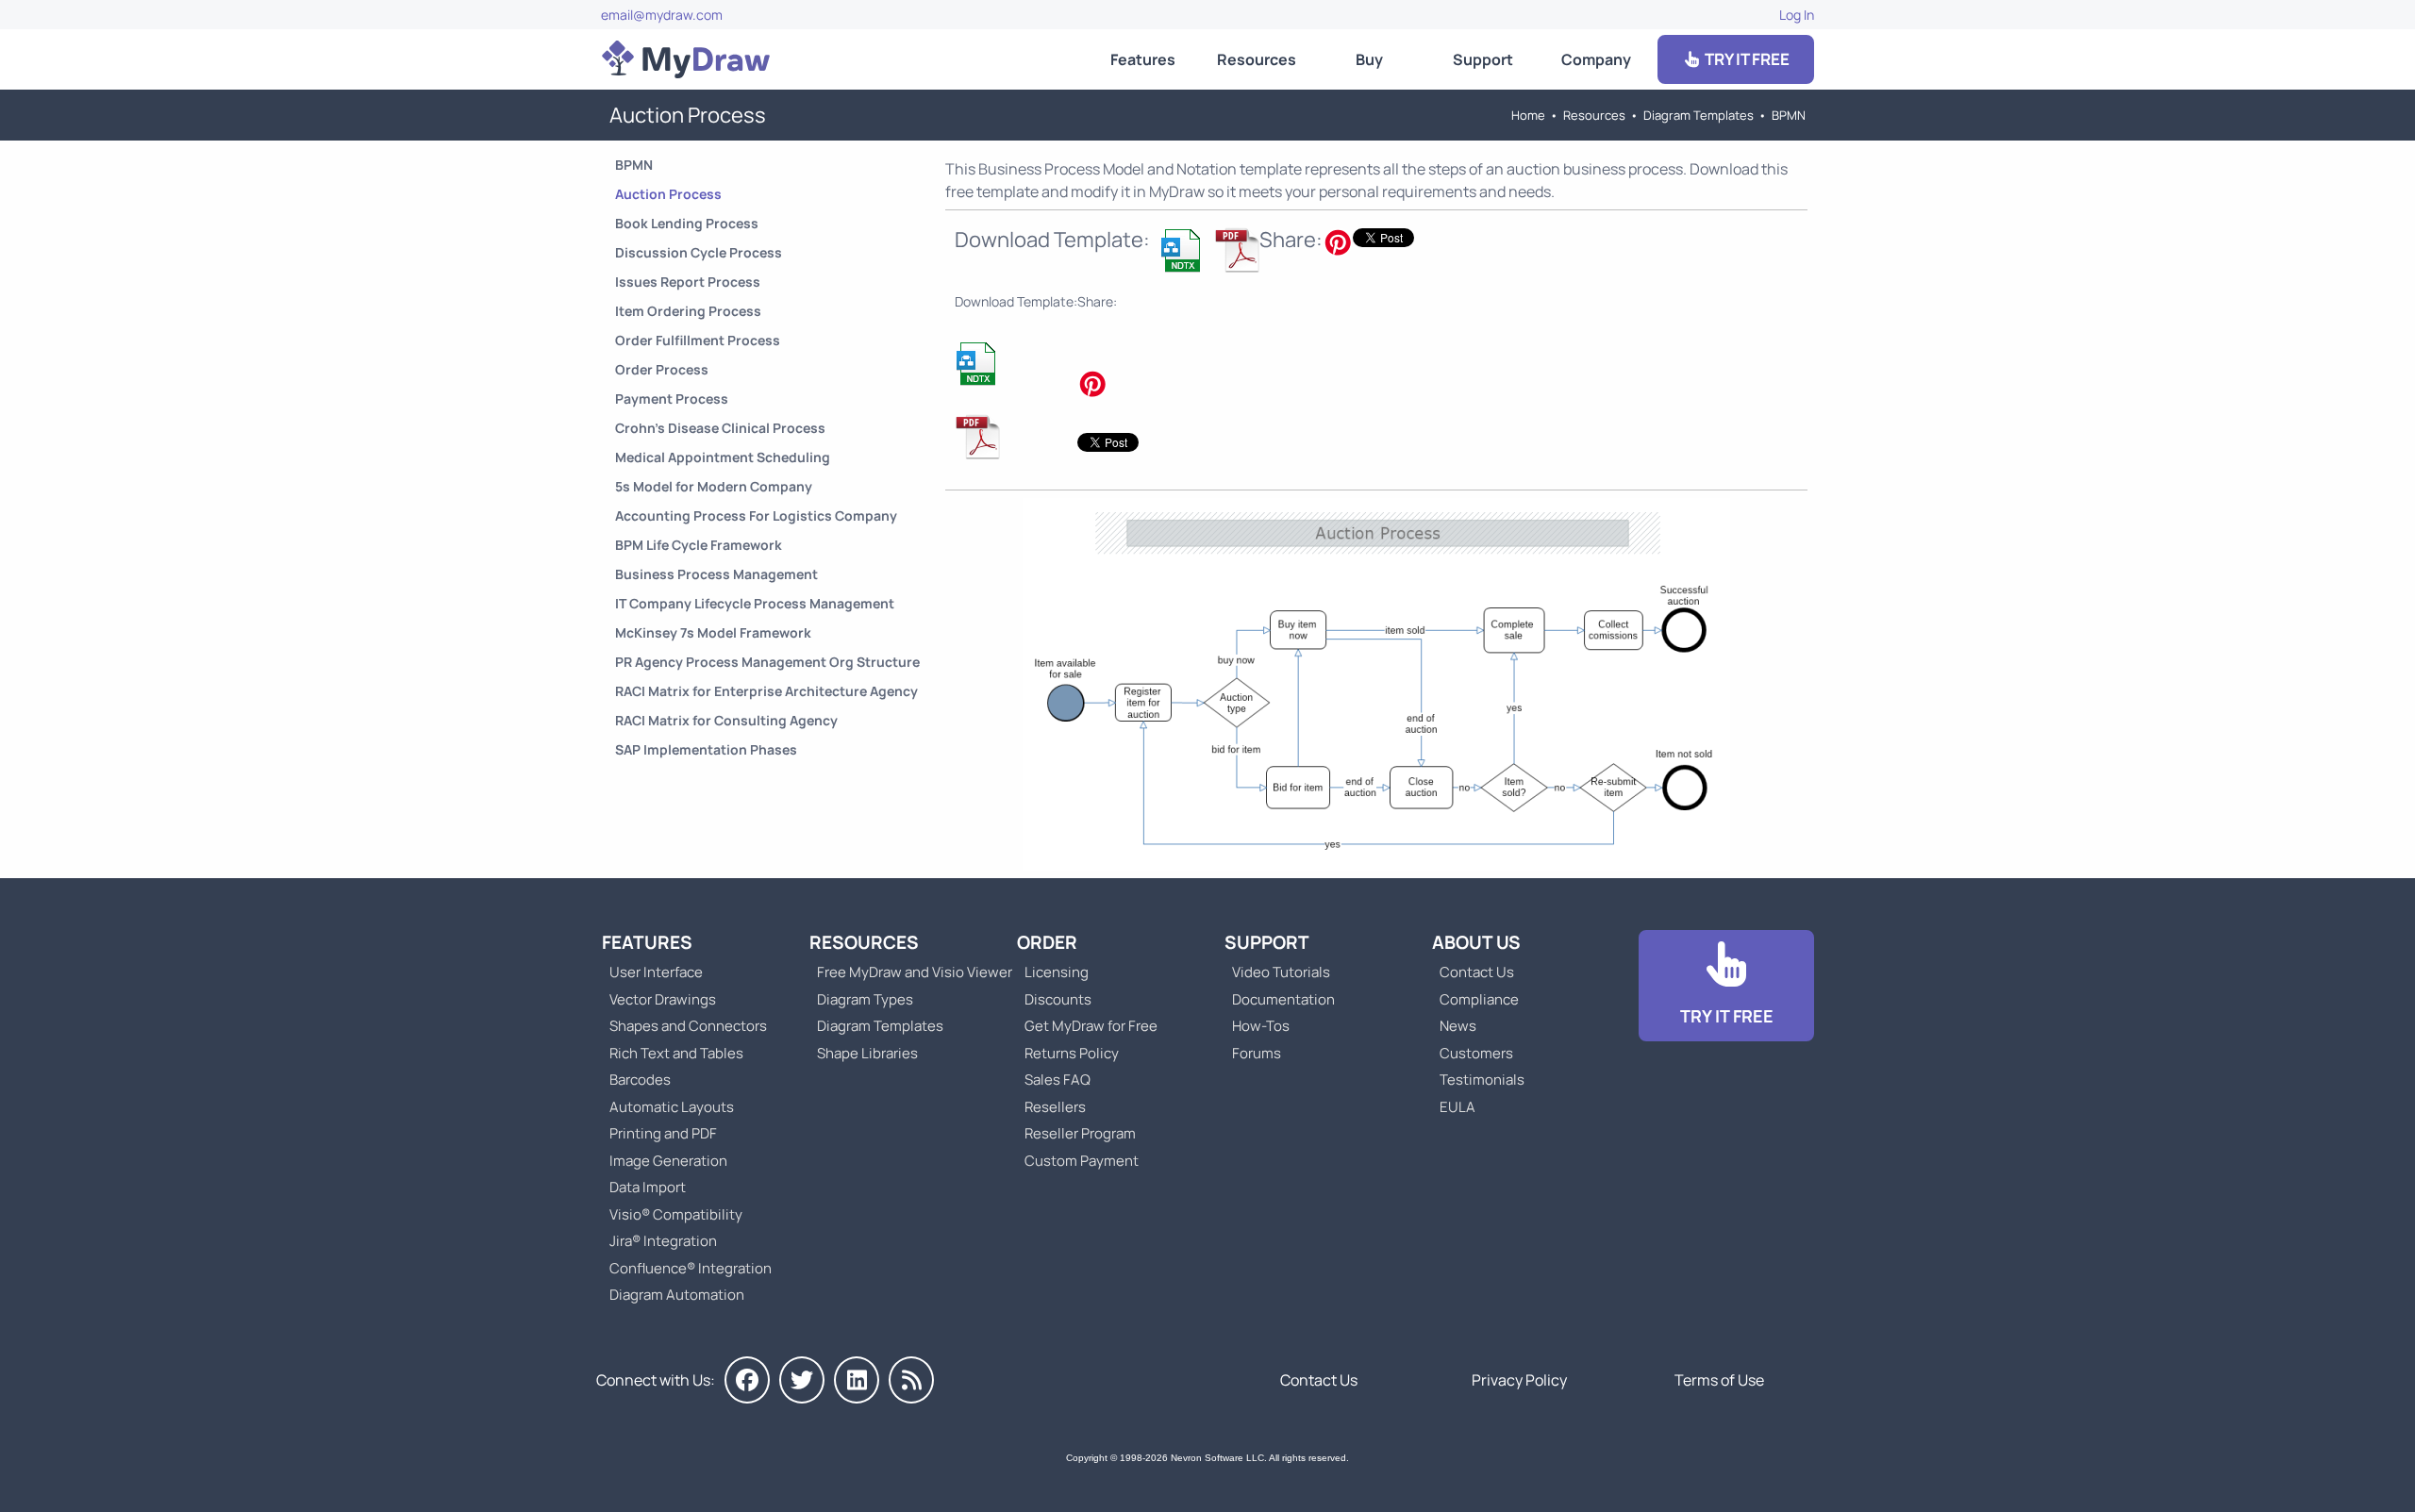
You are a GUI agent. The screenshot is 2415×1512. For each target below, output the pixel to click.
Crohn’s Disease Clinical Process (720, 428)
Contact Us (1477, 972)
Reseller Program (1080, 1133)
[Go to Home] (686, 59)
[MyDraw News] (911, 1380)
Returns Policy (1072, 1053)
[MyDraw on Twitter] (802, 1380)
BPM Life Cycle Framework (699, 545)
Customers (1476, 1053)
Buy (1369, 59)
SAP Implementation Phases (706, 749)
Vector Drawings (663, 999)
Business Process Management (716, 574)
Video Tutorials (1281, 972)
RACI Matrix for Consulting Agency (726, 720)
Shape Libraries (867, 1053)
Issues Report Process (688, 282)
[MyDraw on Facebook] (747, 1380)
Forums (1257, 1053)
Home (1528, 115)
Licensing (1057, 972)
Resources (1257, 59)
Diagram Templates (1699, 115)
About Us (1476, 942)
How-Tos (1261, 1026)
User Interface (656, 972)
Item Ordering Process (688, 311)
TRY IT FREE (1746, 59)
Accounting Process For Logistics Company (756, 515)
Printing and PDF (663, 1133)
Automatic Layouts (672, 1107)
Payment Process (672, 399)
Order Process (662, 369)
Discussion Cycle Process (699, 252)
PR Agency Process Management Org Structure (767, 662)
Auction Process (668, 194)
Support (1483, 59)
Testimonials (1482, 1080)
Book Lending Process (687, 223)
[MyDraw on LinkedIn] (857, 1380)
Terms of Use (1719, 1380)
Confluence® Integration (691, 1268)
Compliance (1479, 999)
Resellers (1055, 1107)
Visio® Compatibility (676, 1214)
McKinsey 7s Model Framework (713, 632)
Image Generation (668, 1161)
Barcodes (640, 1080)
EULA (1457, 1107)
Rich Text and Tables (676, 1053)
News (1458, 1026)
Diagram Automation (677, 1295)
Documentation (1283, 999)
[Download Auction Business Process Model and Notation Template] (1182, 250)
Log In (1797, 15)
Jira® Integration (663, 1241)
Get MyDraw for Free (1091, 1026)
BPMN (1789, 115)
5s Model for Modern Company (714, 486)
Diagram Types (865, 999)
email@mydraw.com (662, 15)
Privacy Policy (1519, 1380)
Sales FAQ (1058, 1080)
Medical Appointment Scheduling (723, 457)
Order (1047, 942)
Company (1596, 59)
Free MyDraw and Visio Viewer (908, 972)
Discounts (1058, 999)
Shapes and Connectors (688, 1026)
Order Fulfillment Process (698, 340)
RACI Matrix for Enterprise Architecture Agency (766, 691)
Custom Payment (1082, 1161)
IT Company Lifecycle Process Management (755, 603)
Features (1143, 59)
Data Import (648, 1187)
